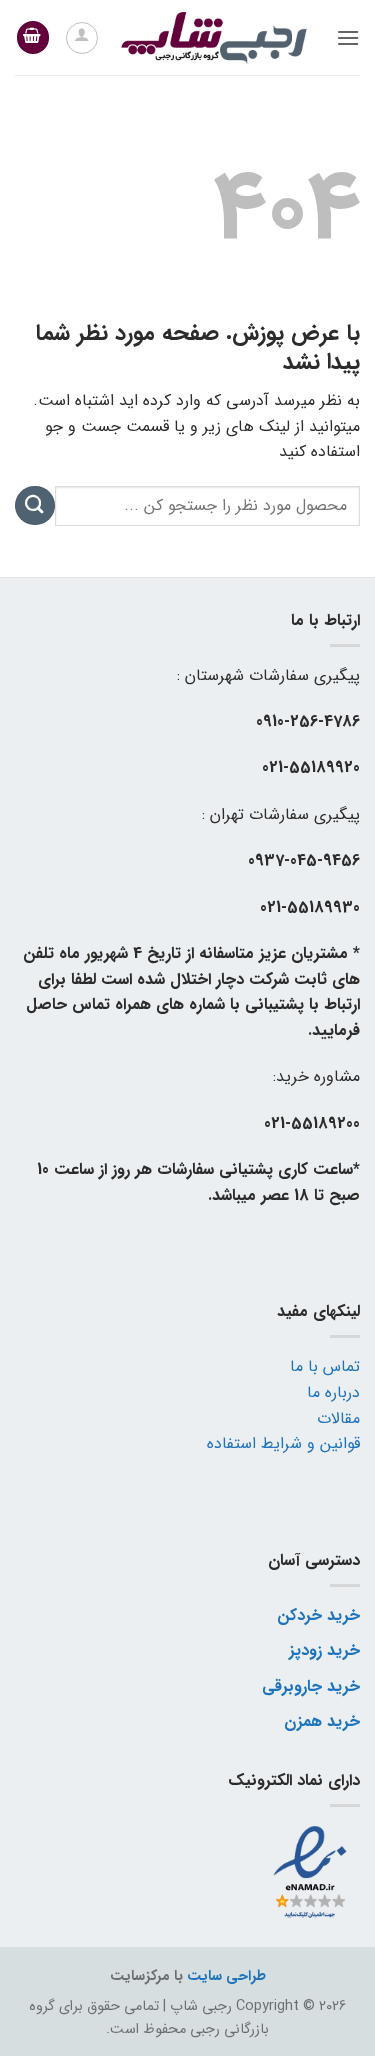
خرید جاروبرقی (311, 1686)
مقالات (338, 1418)
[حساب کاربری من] (82, 38)
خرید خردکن (318, 1615)
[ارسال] (35, 505)
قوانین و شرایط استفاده (283, 1443)
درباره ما (333, 1392)
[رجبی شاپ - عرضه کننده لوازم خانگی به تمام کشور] (214, 38)
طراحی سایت (226, 1976)
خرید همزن (322, 1721)
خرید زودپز (324, 1650)
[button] (348, 37)
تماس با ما (325, 1366)
